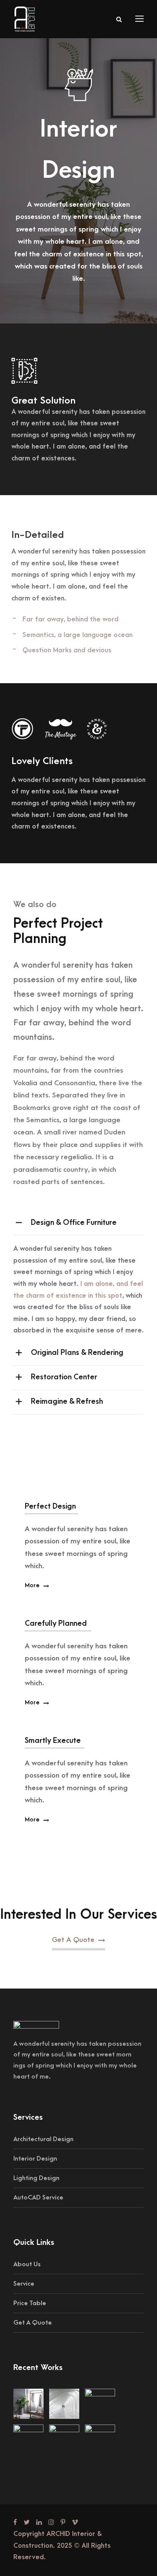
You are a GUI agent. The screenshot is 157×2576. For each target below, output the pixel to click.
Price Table (30, 2303)
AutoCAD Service (38, 2198)
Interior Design (35, 2159)
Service (24, 2284)
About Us (27, 2264)
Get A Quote (33, 2323)
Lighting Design (36, 2178)
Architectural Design (43, 2139)
